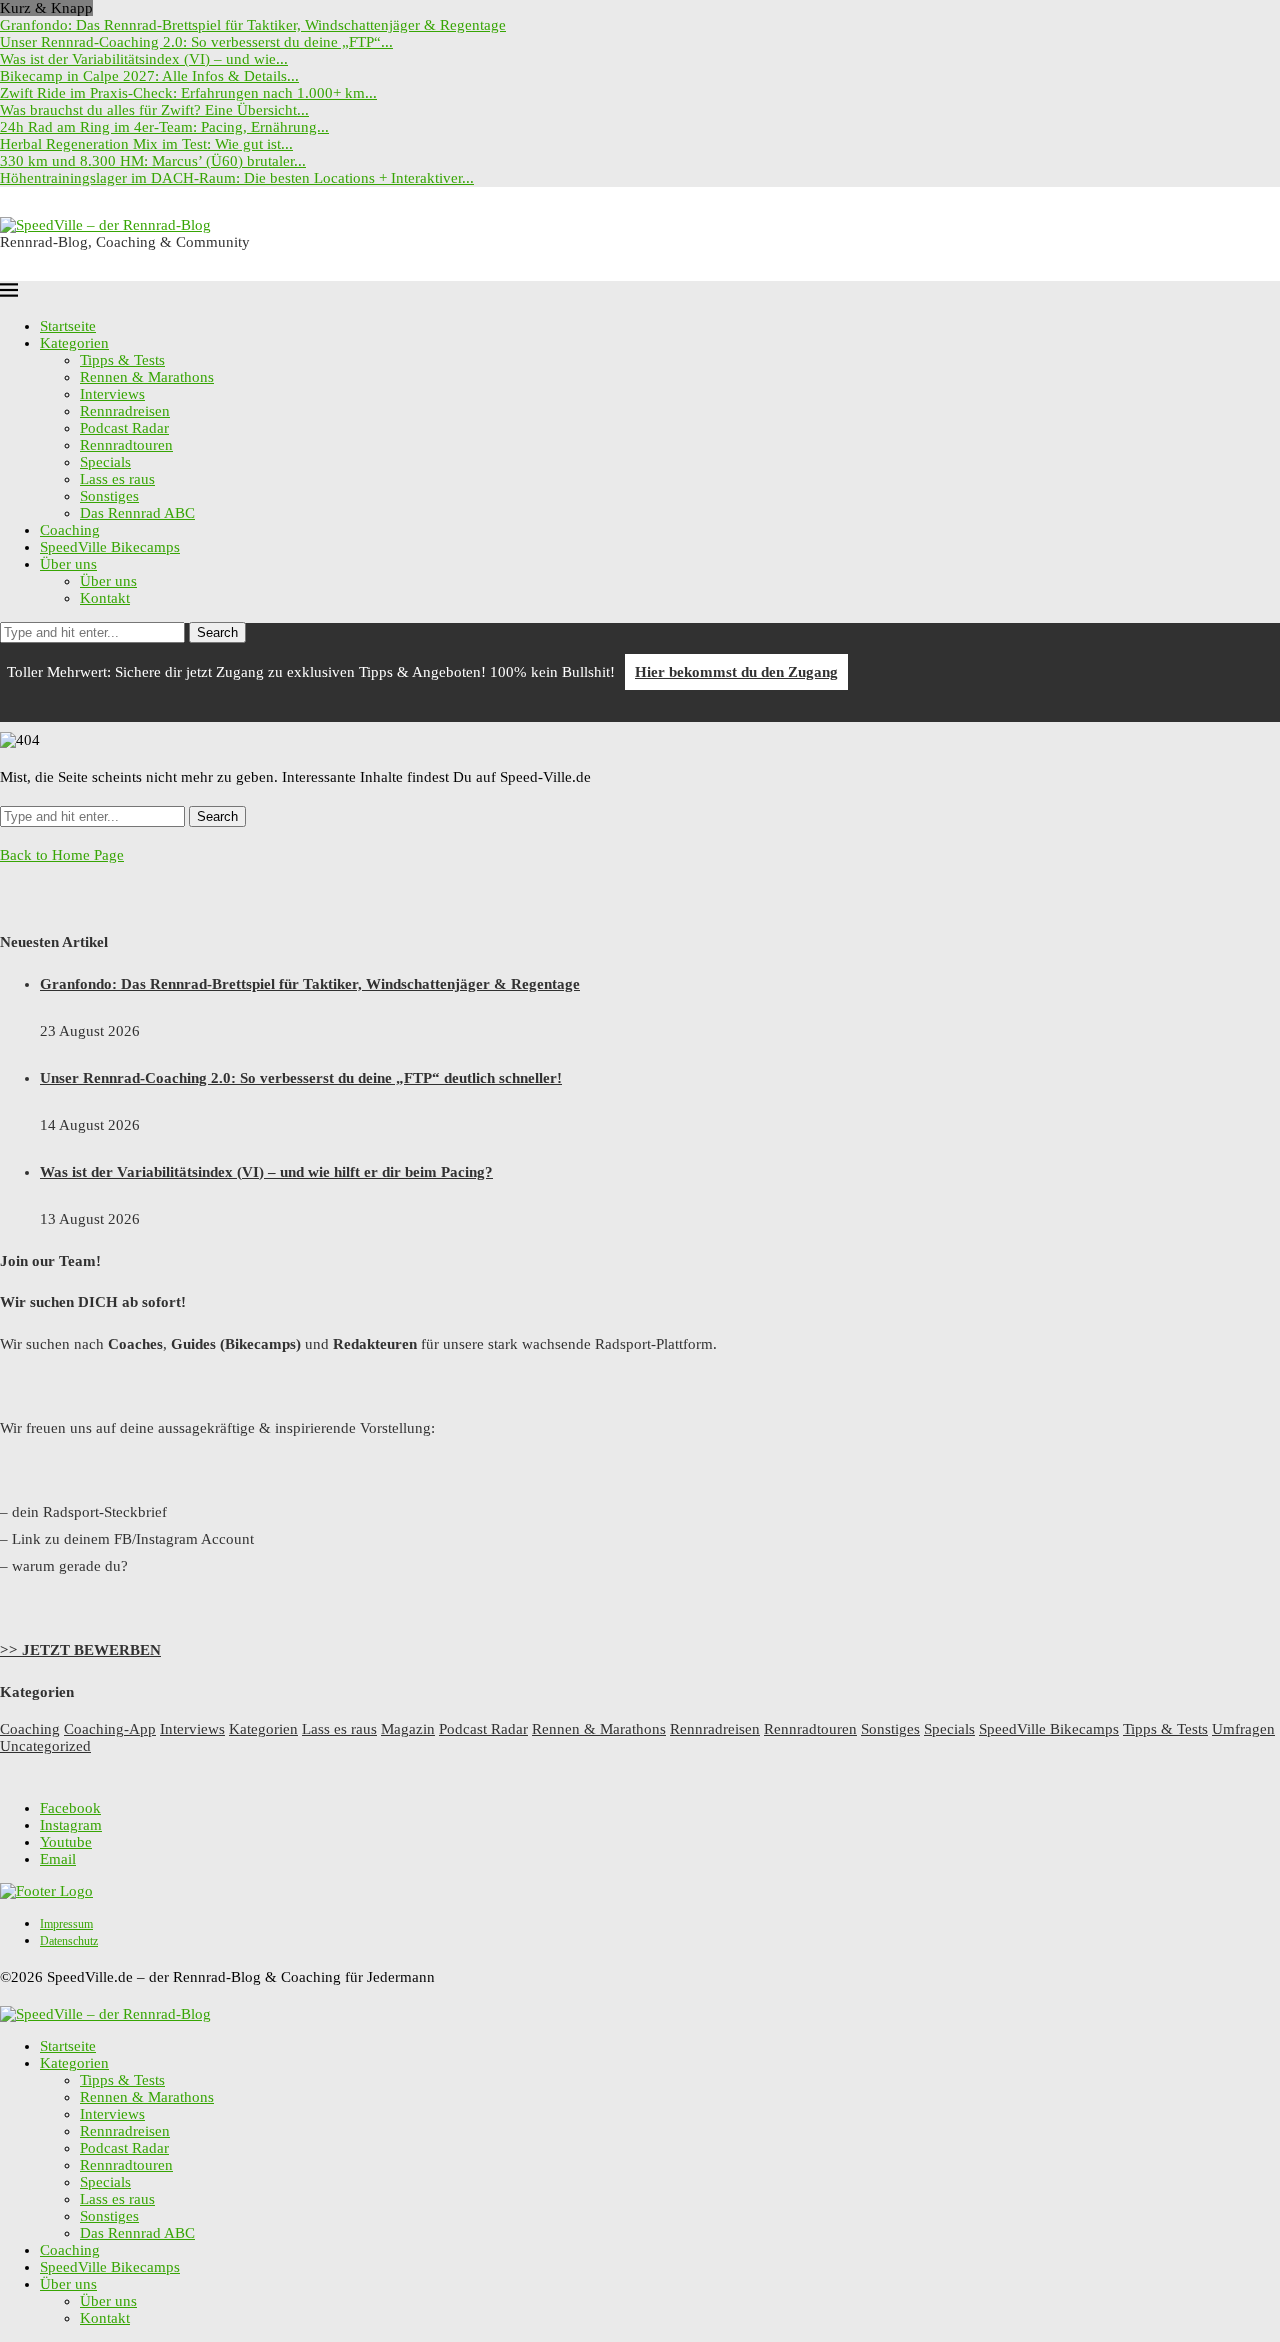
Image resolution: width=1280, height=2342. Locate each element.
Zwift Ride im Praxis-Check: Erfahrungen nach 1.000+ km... (188, 93)
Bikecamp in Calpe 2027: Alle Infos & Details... (149, 76)
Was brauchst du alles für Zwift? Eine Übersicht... (154, 110)
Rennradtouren (126, 445)
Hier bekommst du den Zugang (736, 672)
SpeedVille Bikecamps (110, 547)
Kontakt (105, 598)
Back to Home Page (62, 855)
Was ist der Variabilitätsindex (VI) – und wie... (144, 59)
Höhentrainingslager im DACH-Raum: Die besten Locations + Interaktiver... (237, 178)
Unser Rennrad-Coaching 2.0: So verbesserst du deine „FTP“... (196, 42)
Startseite (68, 326)
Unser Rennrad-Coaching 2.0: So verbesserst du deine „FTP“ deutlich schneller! (301, 1078)
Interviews (112, 394)
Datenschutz (69, 1941)
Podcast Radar (124, 428)
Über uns (68, 564)
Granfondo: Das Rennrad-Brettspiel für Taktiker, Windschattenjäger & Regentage (253, 25)
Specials (105, 462)
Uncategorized (45, 1746)
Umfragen (1243, 1729)
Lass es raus (117, 479)
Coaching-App (110, 1729)
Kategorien (74, 343)
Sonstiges (109, 496)
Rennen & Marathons (147, 377)
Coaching (70, 530)
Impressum (66, 1924)
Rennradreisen (125, 411)
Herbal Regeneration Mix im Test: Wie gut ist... (146, 144)
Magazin (408, 1729)
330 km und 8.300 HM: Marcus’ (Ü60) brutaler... (153, 161)
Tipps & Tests (122, 360)
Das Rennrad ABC (137, 513)
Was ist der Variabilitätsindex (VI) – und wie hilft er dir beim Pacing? (266, 1172)
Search (217, 632)
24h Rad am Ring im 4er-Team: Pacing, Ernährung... (164, 127)
